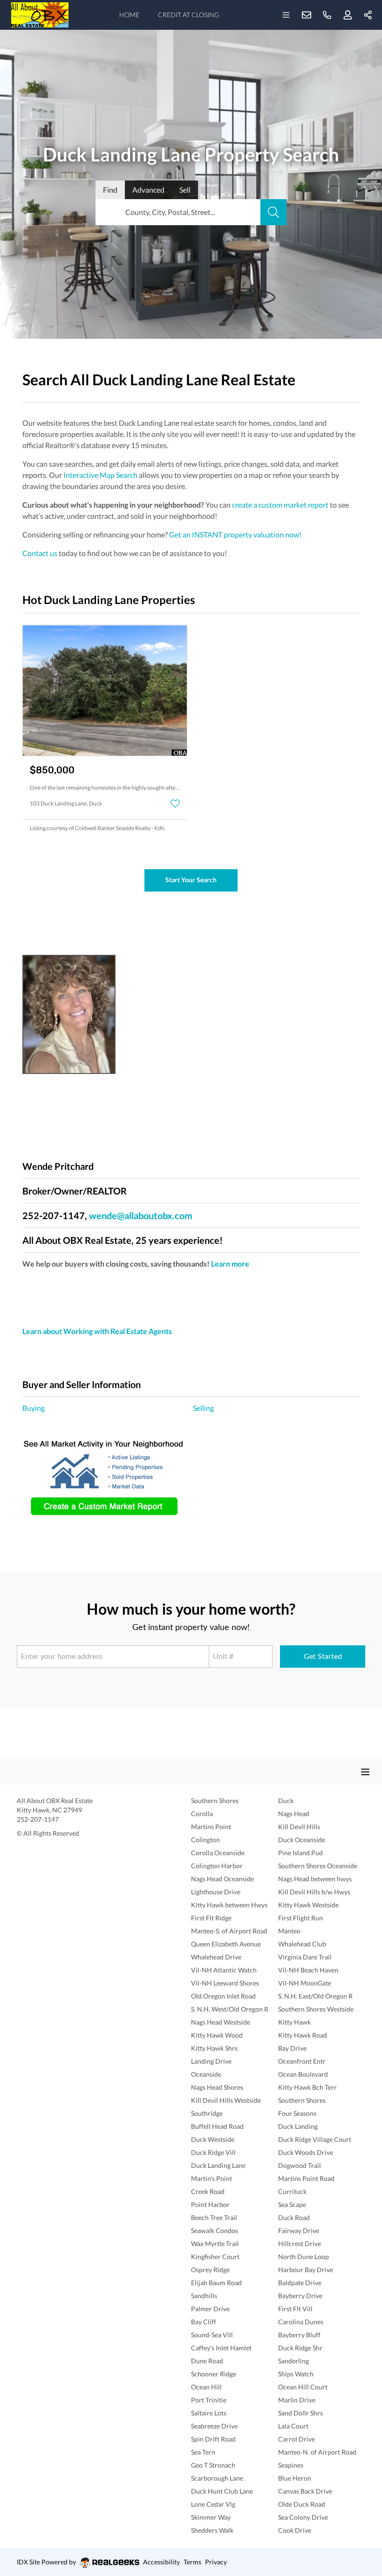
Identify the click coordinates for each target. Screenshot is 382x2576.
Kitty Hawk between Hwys (229, 1905)
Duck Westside (213, 2139)
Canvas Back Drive (305, 2491)
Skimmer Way (211, 2517)
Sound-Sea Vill (212, 2335)
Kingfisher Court (215, 2257)
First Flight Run (300, 1918)
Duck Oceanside (302, 1840)
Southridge (207, 2113)
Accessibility (161, 2562)
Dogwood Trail (300, 2165)
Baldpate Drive (300, 2283)
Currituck (292, 2191)
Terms (192, 2562)
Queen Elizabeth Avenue (226, 1944)
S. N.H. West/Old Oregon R (230, 2009)
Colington (205, 1840)
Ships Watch (296, 2374)
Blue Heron (295, 2478)
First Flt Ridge (211, 1918)
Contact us (40, 553)
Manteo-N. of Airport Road (317, 2452)
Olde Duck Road (302, 2504)
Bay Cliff (204, 2322)
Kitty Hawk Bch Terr (307, 2087)
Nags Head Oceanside (222, 1879)
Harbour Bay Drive (306, 2270)
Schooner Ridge (214, 2374)
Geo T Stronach (213, 2465)
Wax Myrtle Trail (215, 2244)
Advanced (148, 190)
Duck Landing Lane (218, 2165)
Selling (203, 1408)
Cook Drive (295, 2530)
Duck (286, 1801)
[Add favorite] (175, 804)
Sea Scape (292, 2204)
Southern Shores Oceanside (318, 1866)
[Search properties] (273, 212)
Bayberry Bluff (299, 2335)
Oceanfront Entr (302, 2061)
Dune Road (207, 2361)
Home (129, 15)
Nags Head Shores (217, 2087)
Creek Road (208, 2191)
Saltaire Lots (209, 2413)
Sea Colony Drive (303, 2517)
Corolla (202, 1814)
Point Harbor (210, 2204)
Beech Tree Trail (214, 2217)
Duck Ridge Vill (213, 2152)
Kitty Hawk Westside (308, 1905)
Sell (185, 190)
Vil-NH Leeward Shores (225, 1983)
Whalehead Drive (216, 1957)
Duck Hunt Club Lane (222, 2491)
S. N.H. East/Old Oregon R (315, 1996)
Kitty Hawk (294, 2022)
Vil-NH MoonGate (305, 1983)
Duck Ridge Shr (300, 2348)
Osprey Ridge (210, 2270)
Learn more (230, 1264)
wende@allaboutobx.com (141, 1215)
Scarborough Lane (217, 2478)
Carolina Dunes (301, 2322)
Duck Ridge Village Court (315, 2139)
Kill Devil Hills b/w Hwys (314, 1892)
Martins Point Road (306, 2178)
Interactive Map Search (100, 475)
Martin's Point (211, 2178)
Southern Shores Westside (316, 2009)
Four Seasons (297, 2113)
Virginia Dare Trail (305, 1957)
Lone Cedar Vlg (213, 2504)
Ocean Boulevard (303, 2074)
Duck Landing (298, 2126)
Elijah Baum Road (216, 2283)
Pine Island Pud (300, 1853)
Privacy (216, 2562)
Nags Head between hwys (315, 1879)
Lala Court (293, 2426)
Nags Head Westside (221, 2022)
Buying (34, 1408)
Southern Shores (215, 1801)
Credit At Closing (188, 15)
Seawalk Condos (215, 2231)
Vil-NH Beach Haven (308, 1970)
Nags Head (294, 1814)
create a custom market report (280, 505)
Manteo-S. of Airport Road (229, 1931)
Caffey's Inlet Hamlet (221, 2348)
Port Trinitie (209, 2400)
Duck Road (294, 2217)
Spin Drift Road (213, 2439)
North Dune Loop (304, 2257)
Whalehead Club (302, 1944)
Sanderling (293, 2361)
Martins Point (211, 1827)
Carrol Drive (297, 2439)
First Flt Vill (295, 2309)
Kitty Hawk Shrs (214, 2048)
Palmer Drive (210, 2309)
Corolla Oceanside (218, 1853)
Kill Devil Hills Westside (226, 2100)
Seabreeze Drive (214, 2426)
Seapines (291, 2465)
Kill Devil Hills (299, 1827)
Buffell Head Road (217, 2126)
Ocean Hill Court (303, 2387)
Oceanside (206, 2074)
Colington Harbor (217, 1866)
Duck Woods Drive (306, 2152)
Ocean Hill (206, 2387)
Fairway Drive (299, 2231)
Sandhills (204, 2296)
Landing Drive (211, 2061)
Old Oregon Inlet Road (223, 1996)
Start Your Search (191, 880)
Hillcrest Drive (300, 2244)
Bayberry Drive (300, 2296)
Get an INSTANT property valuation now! (235, 534)
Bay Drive (292, 2048)
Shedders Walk (212, 2530)
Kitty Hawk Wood (217, 2035)
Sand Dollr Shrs (300, 2413)
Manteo (289, 1931)
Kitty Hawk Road (303, 2035)
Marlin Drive (297, 2400)
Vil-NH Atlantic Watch (224, 1970)
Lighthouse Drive (216, 1892)
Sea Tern (203, 2452)
